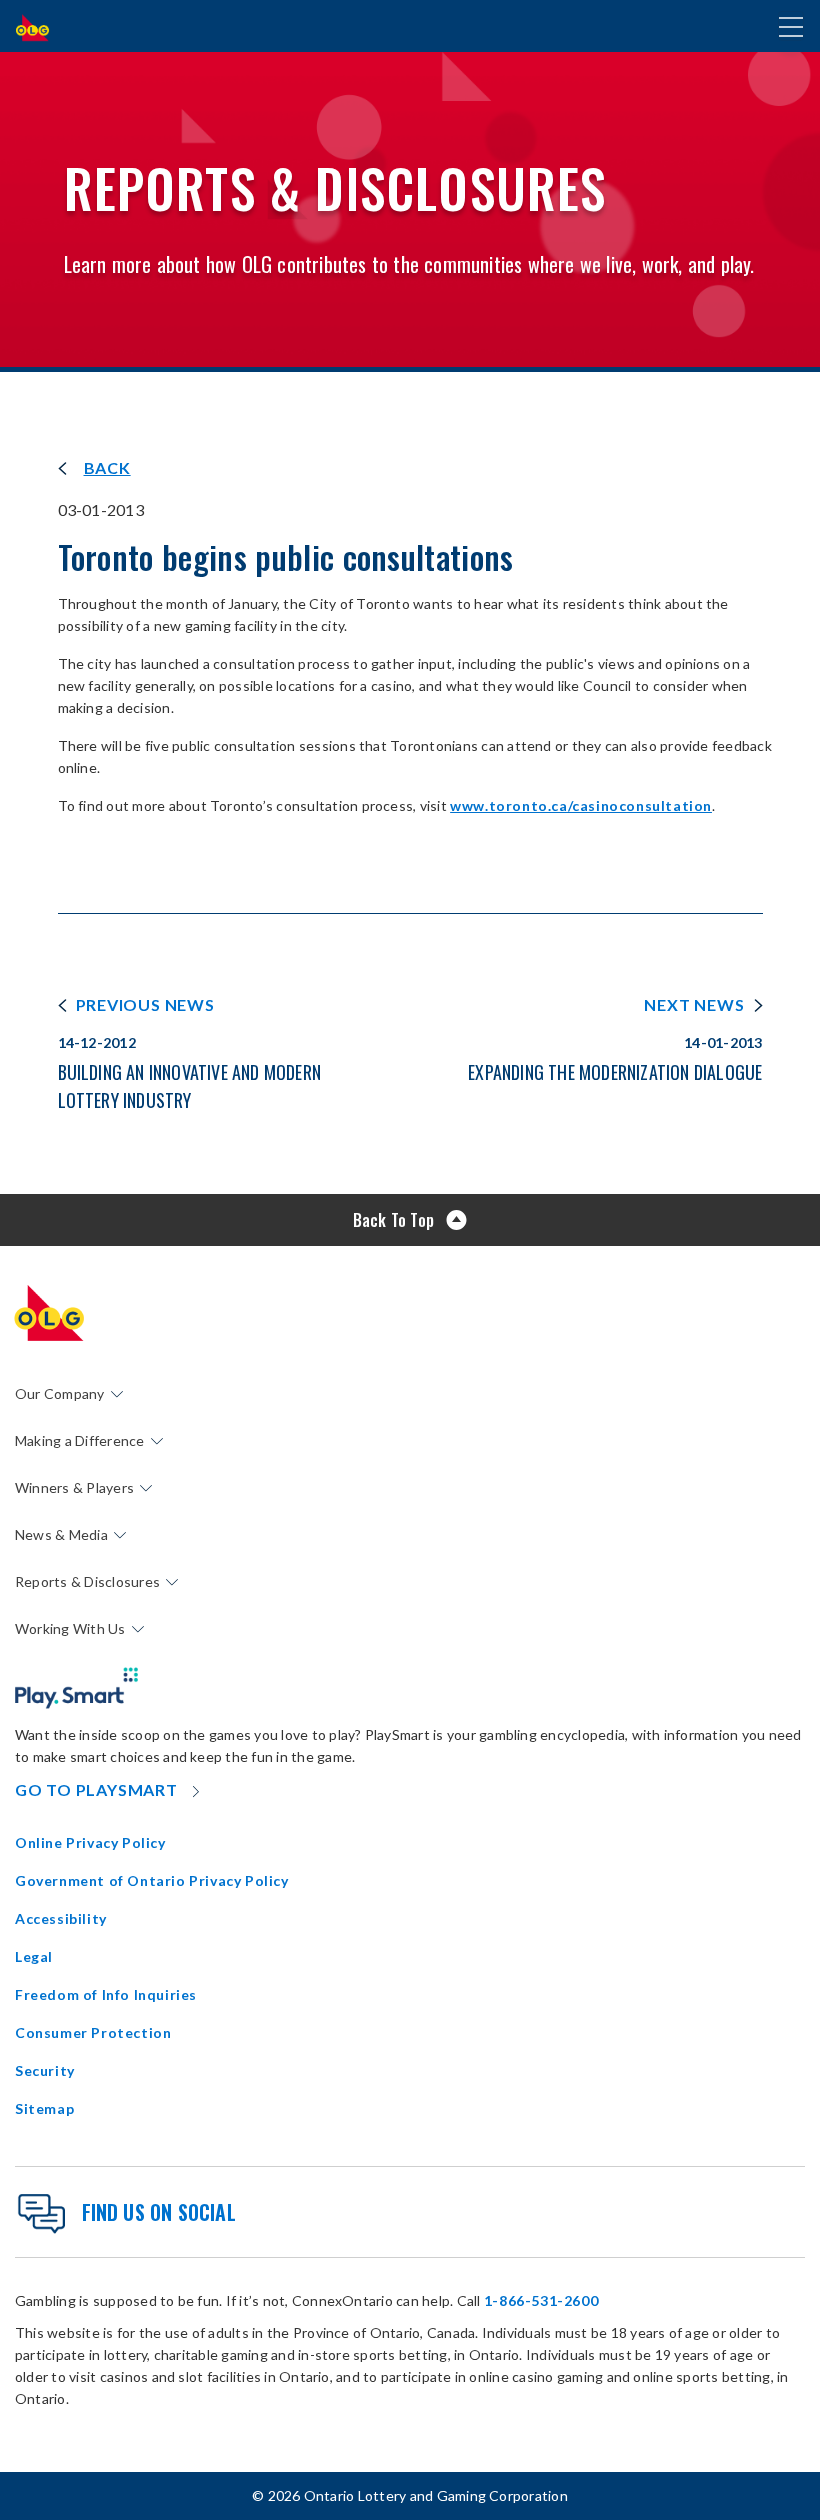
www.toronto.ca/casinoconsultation (581, 805)
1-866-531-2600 (541, 2300)
